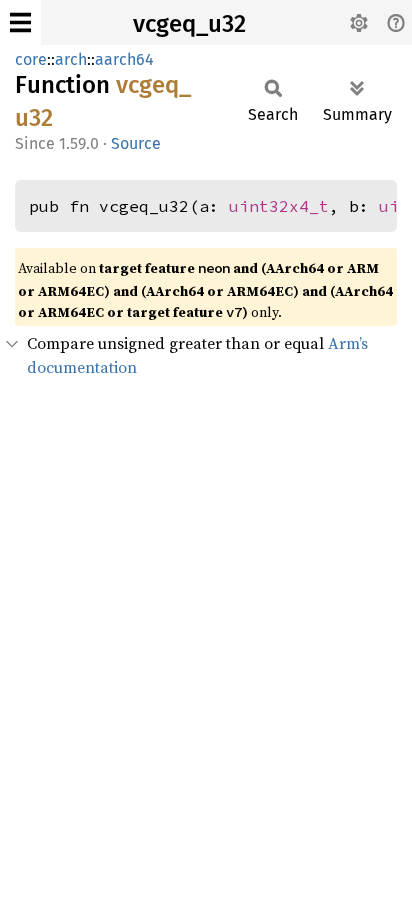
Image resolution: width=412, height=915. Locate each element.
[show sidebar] (20, 22)
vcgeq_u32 (189, 24)
